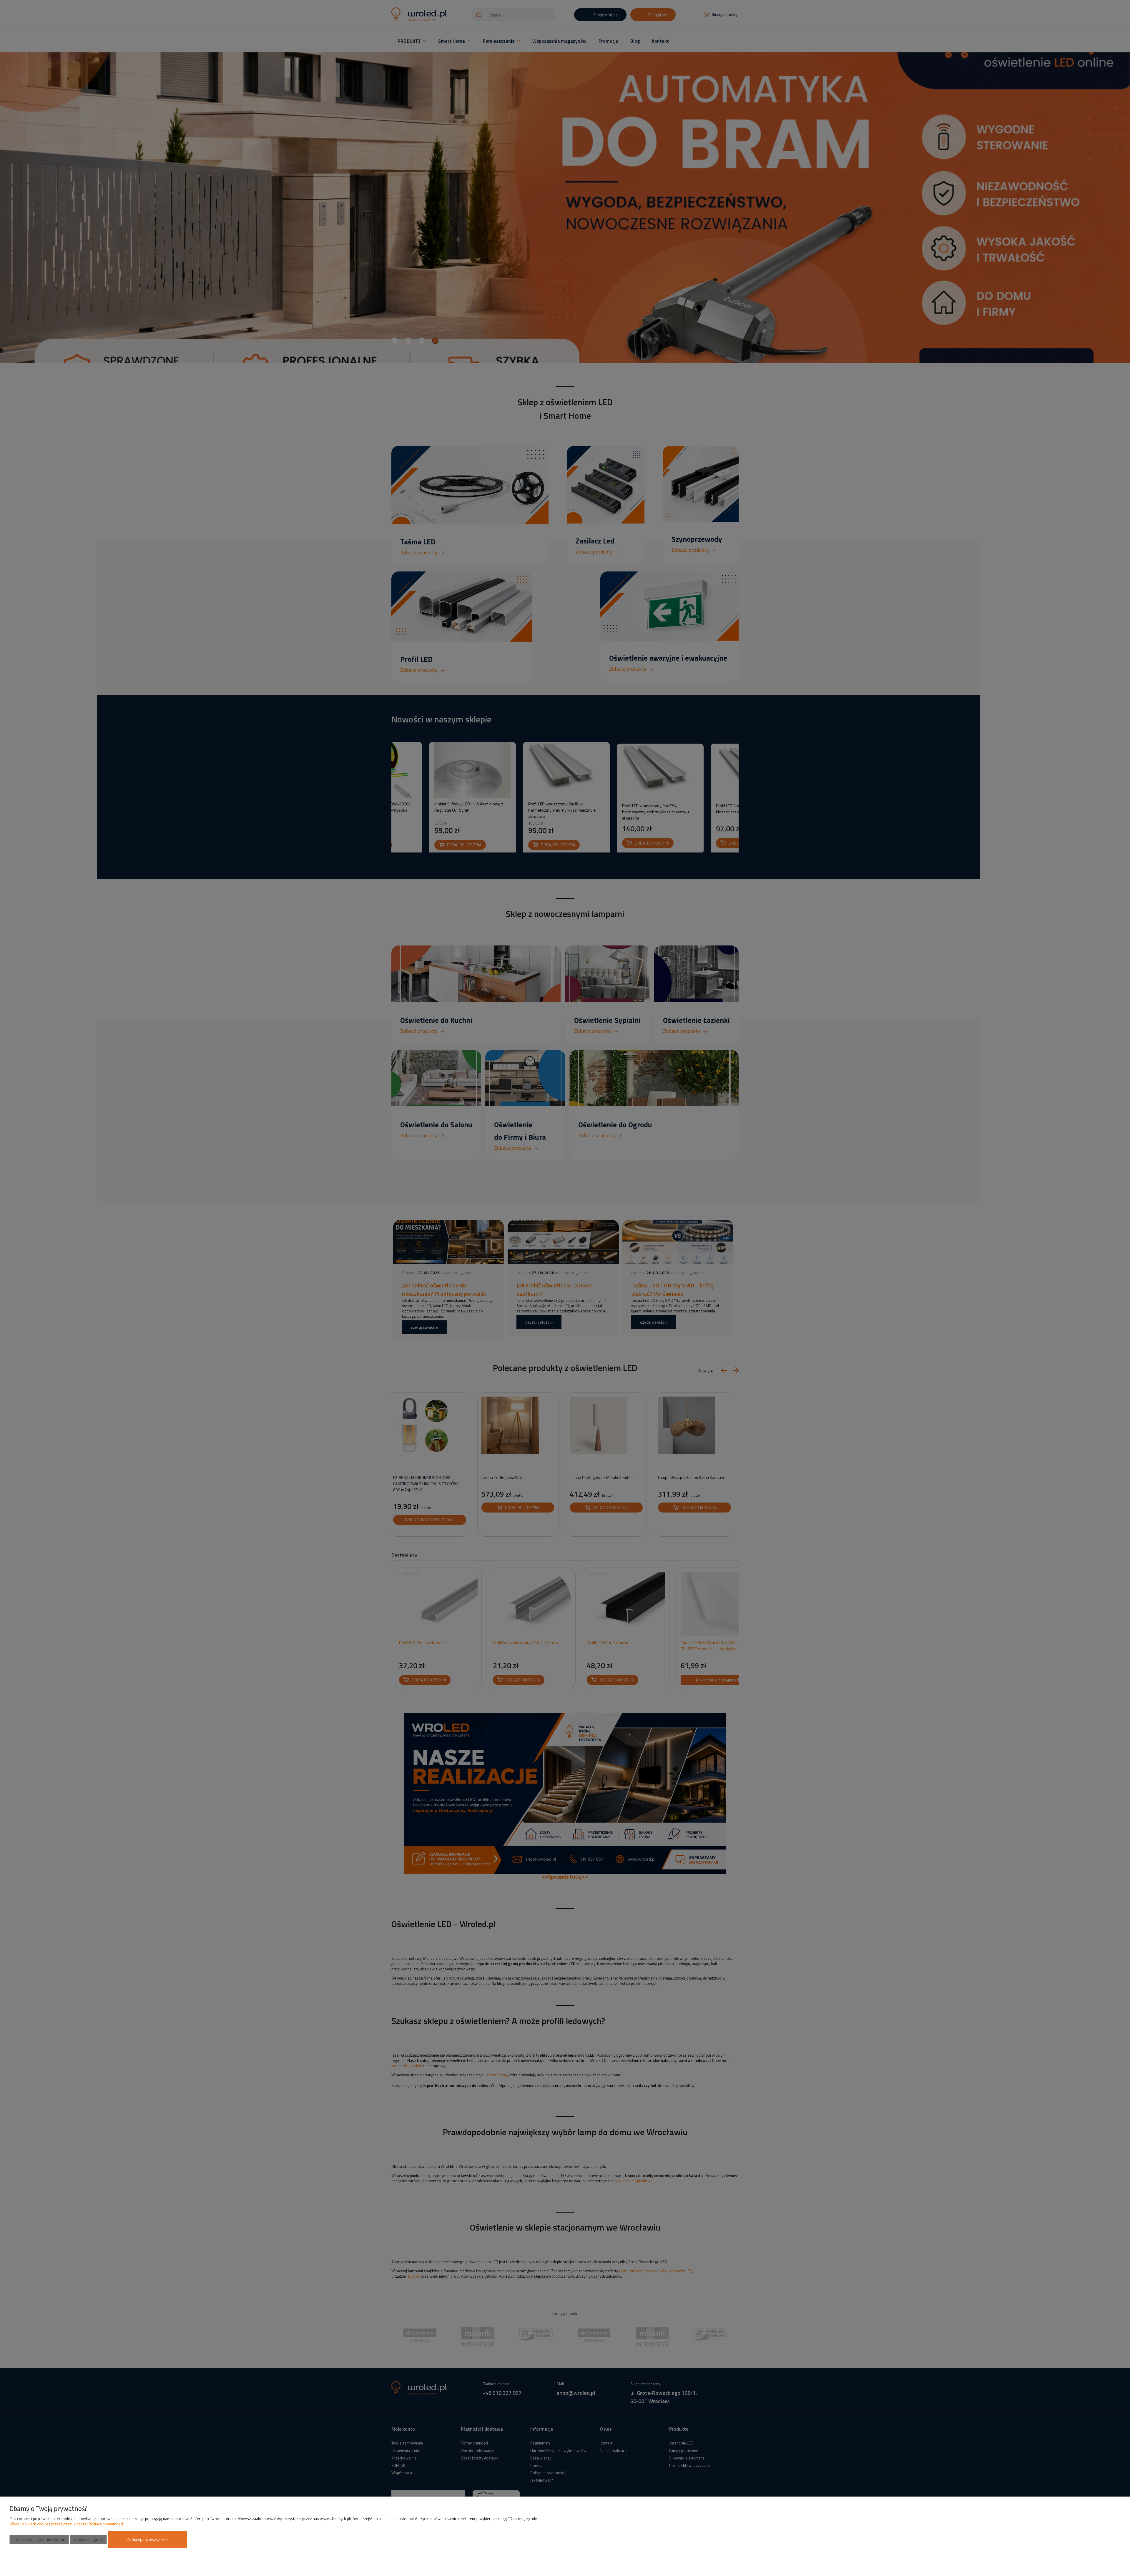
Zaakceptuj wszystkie (147, 2539)
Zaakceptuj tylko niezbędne (39, 2539)
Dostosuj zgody (88, 2539)
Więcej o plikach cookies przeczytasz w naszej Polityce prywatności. (67, 2524)
